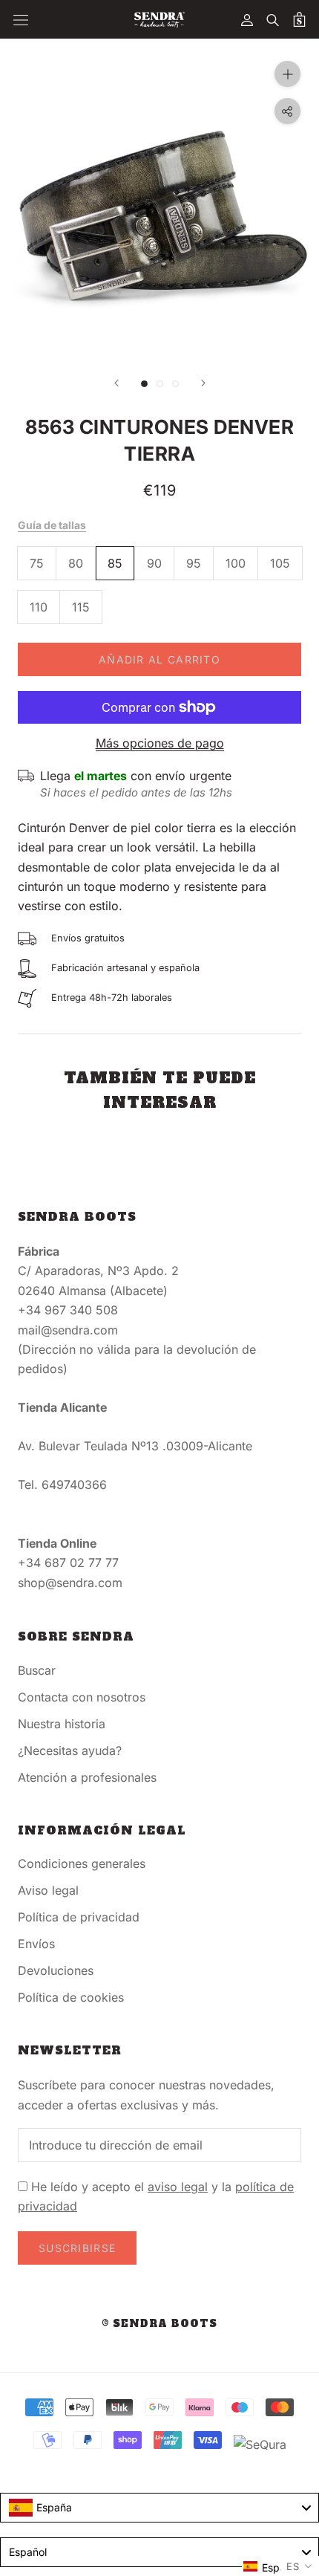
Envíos (36, 1944)
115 (81, 607)
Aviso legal (48, 1890)
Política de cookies (71, 1997)
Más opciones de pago (160, 743)
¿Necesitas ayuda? (70, 1751)
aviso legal (178, 2187)
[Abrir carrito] (299, 19)
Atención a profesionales (87, 1777)
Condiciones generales (82, 1863)
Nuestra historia (62, 1724)
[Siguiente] (203, 383)
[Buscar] (273, 19)
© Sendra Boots (159, 2324)
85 (115, 563)
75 (37, 563)
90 (154, 563)
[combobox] (159, 2508)
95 (194, 563)
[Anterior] (116, 383)
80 (76, 563)
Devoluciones (56, 1970)
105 (280, 563)
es (293, 2566)
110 (39, 607)
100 (236, 563)
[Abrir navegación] (21, 20)
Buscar (37, 1670)
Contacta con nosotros (82, 1697)
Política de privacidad (79, 1917)
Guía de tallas (52, 525)
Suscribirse (77, 2248)
